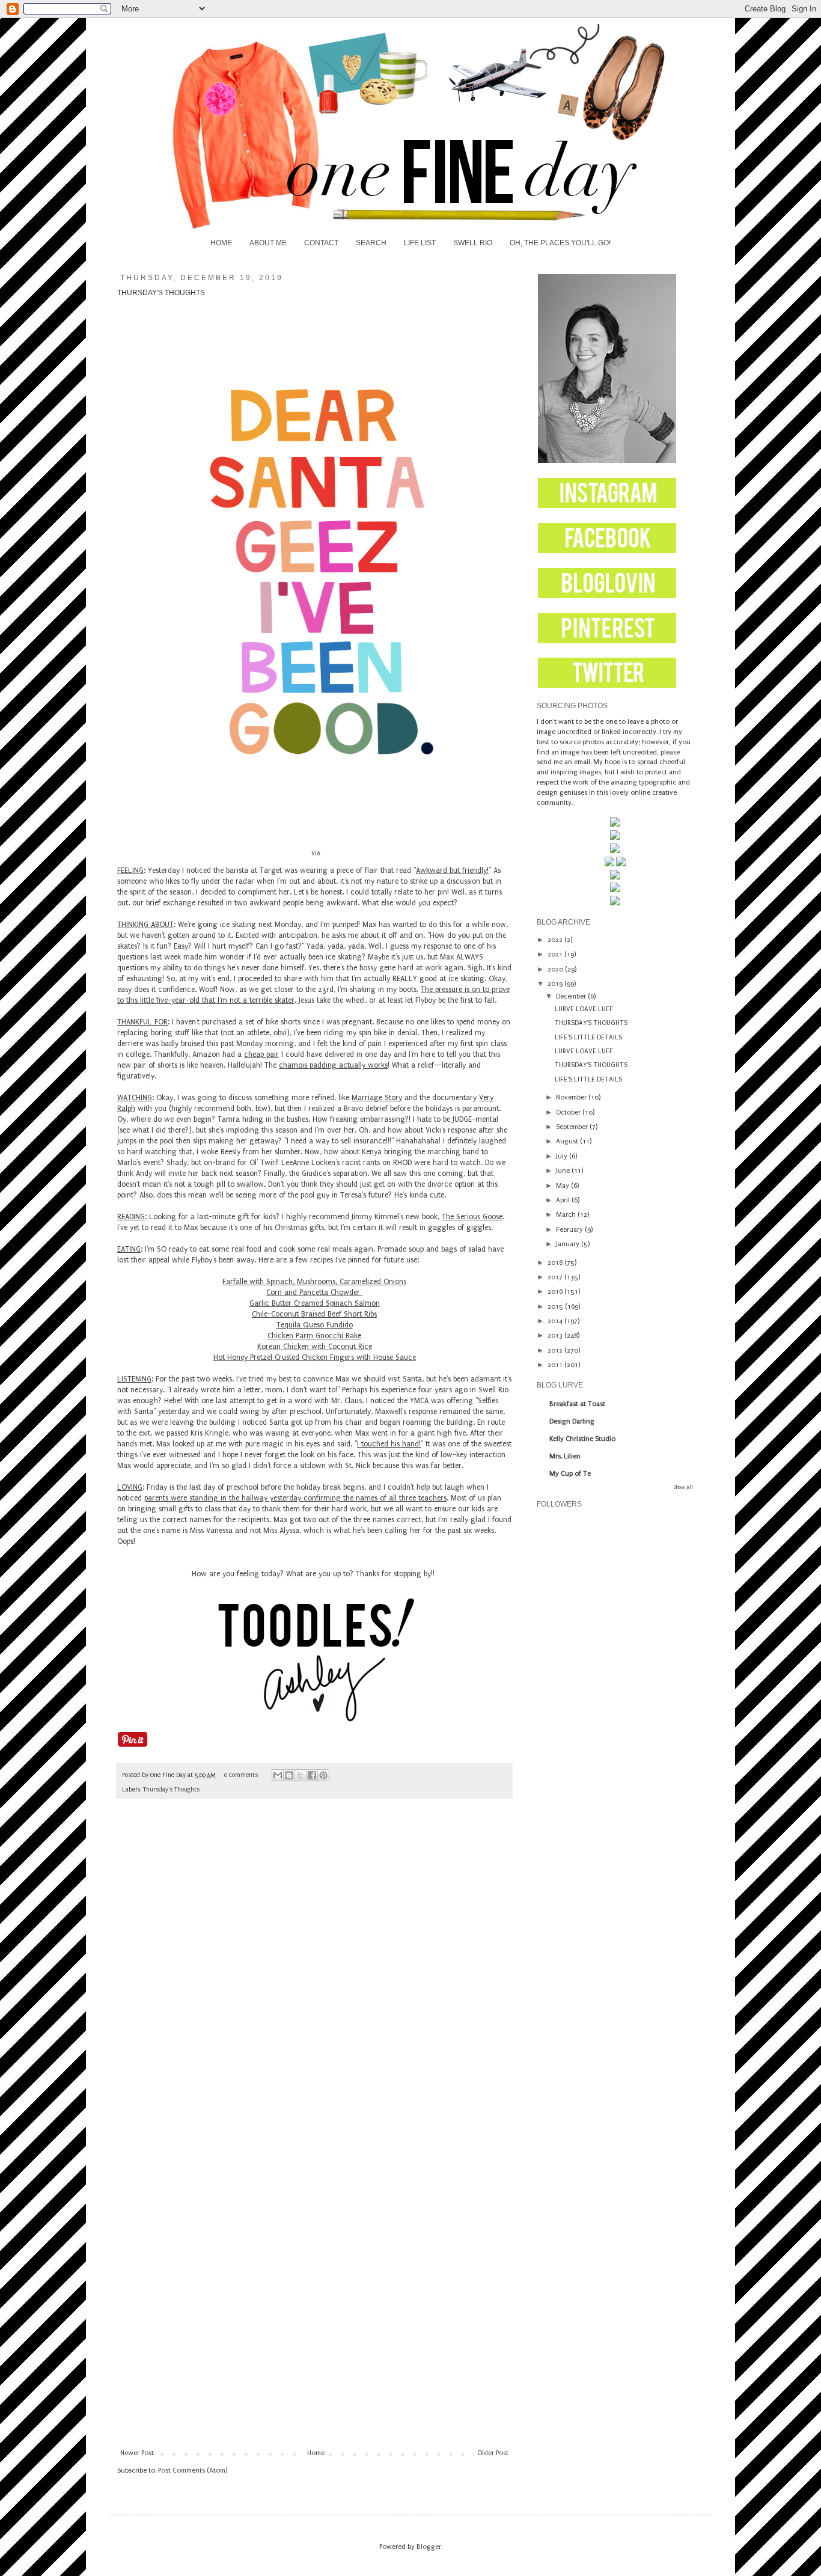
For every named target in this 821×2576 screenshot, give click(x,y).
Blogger (429, 2547)
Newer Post (137, 2453)
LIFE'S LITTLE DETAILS (588, 1037)
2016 (556, 1292)
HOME (221, 243)
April (564, 1200)
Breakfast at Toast (577, 1404)
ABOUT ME (268, 243)
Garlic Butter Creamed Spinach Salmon (315, 1303)
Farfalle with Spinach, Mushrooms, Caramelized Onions (314, 1282)
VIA (316, 854)
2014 (556, 1321)
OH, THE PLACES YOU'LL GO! (560, 243)
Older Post (493, 2453)
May (563, 1186)
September (573, 1127)
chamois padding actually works (333, 1065)
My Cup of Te (570, 1474)
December (572, 996)
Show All (683, 1487)
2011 (556, 1365)
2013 (556, 1335)
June (564, 1171)
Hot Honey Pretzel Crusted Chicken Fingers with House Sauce (315, 1357)
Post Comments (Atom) (193, 2470)
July (563, 1156)
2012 (556, 1351)
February (570, 1230)
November (572, 1097)
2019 (556, 984)
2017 (556, 1277)
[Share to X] (301, 1775)
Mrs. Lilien (565, 1456)
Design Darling (572, 1421)
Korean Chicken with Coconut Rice (315, 1347)
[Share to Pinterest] (323, 1775)
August (568, 1141)
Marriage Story (377, 1098)
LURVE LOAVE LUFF (584, 1009)
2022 (556, 940)
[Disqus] (314, 1976)
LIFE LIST (420, 243)
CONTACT (321, 243)
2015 (556, 1307)
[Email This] (278, 1775)
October (569, 1112)
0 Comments (241, 1775)
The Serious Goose (472, 1217)
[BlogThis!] (289, 1775)
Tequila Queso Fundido (315, 1325)
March (567, 1215)
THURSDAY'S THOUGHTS (591, 1023)
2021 (556, 954)
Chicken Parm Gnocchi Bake (314, 1336)
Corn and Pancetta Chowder (314, 1293)
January (569, 1244)
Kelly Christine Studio (582, 1439)
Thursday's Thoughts (171, 1790)
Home (316, 2453)
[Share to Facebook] (312, 1775)
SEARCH (371, 243)
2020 (556, 969)
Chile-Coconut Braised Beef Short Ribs (314, 1314)
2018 (556, 1263)
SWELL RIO (473, 243)
